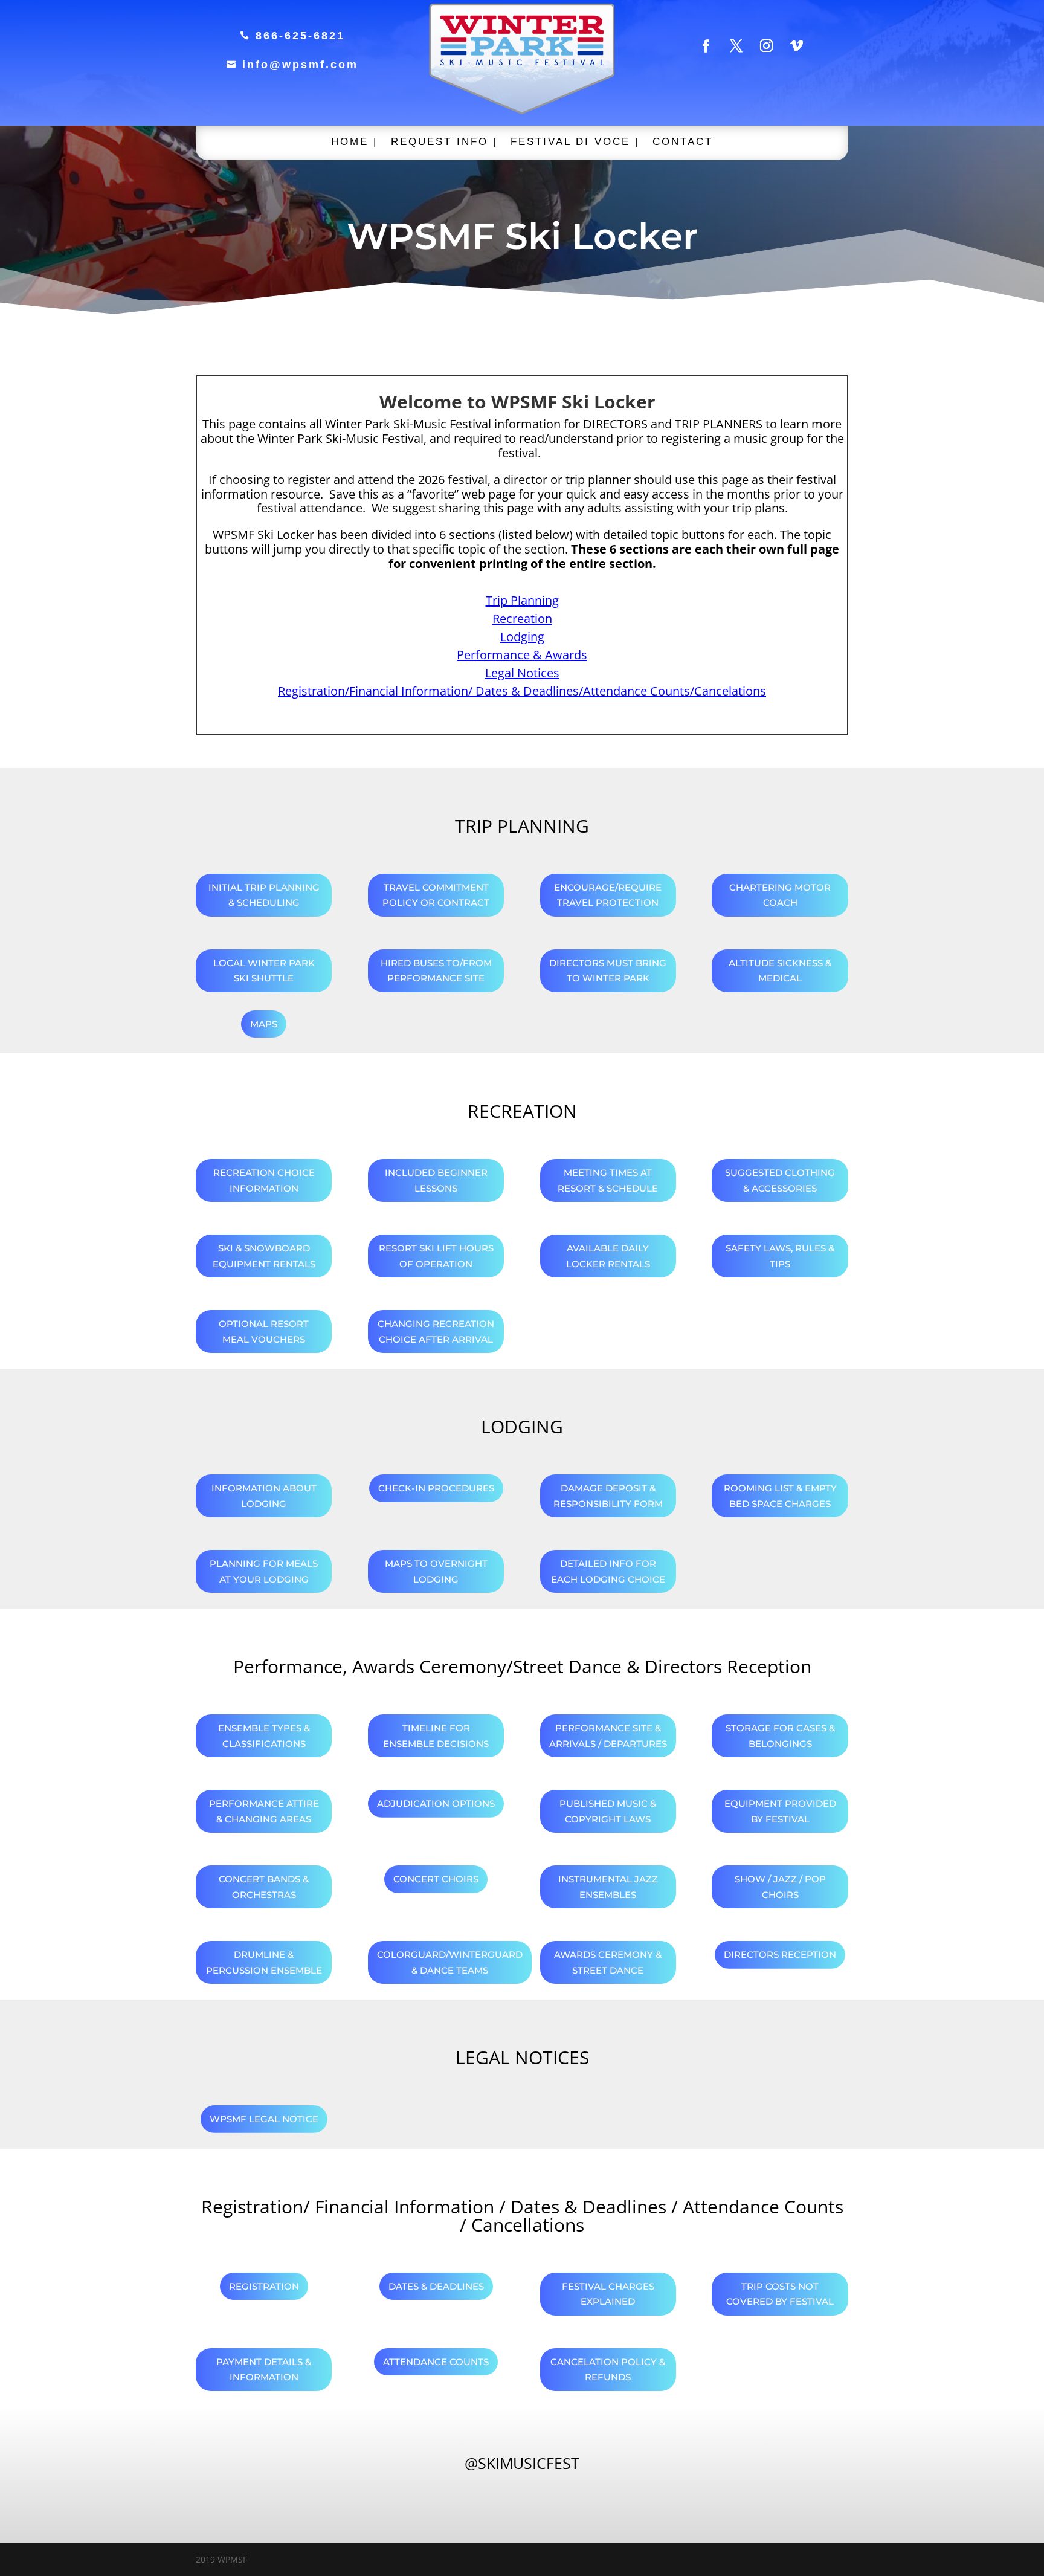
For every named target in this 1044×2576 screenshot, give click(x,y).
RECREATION (522, 1111)
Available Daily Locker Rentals (608, 1256)
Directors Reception (780, 1955)
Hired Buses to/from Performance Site (436, 971)
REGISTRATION (264, 2286)
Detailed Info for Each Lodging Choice (608, 1571)
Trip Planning (522, 600)
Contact (683, 143)
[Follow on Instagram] (767, 46)
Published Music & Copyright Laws (608, 1811)
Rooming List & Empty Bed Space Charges (780, 1496)
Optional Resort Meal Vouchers (264, 1332)
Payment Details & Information (264, 2370)
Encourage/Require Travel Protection (608, 895)
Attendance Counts (436, 2362)
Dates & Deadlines (436, 2286)
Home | (354, 143)
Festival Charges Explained (608, 2294)
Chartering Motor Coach (780, 895)
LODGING (522, 1426)
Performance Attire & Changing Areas (264, 1811)
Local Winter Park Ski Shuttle (264, 971)
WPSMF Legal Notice (264, 2119)
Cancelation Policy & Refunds (608, 2370)
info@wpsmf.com (292, 65)
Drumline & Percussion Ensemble (264, 1962)
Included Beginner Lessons (436, 1180)
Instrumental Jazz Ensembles (608, 1887)
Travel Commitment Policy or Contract (436, 895)
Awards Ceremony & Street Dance (608, 1962)
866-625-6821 (292, 36)
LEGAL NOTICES (522, 2057)
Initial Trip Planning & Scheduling (264, 895)
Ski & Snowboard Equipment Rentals (264, 1256)
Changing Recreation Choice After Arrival (436, 1332)
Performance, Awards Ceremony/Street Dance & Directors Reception (522, 1666)
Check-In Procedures (436, 1488)
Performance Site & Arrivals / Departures (608, 1736)
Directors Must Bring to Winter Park (608, 971)
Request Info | (444, 143)
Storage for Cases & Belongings (780, 1736)
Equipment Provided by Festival (780, 1811)
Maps (264, 1024)
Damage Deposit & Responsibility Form (608, 1496)
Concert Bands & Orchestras (264, 1887)
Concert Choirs (436, 1879)
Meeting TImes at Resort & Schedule (608, 1180)
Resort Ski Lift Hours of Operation (436, 1256)
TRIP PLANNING (522, 826)
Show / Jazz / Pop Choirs (780, 1887)
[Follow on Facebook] (706, 46)
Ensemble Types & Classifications (264, 1736)
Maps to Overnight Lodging (436, 1571)
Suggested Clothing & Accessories (780, 1180)
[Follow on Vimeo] (797, 46)
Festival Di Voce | (575, 143)
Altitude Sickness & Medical (780, 971)
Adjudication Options (436, 1803)
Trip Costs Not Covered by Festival (780, 2294)
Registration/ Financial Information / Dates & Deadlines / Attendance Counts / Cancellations (522, 2216)
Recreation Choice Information (264, 1180)
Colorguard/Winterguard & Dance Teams (450, 1962)
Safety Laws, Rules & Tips (780, 1256)
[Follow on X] (736, 46)
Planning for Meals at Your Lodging (264, 1571)
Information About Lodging (264, 1496)
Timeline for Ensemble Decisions (436, 1736)
